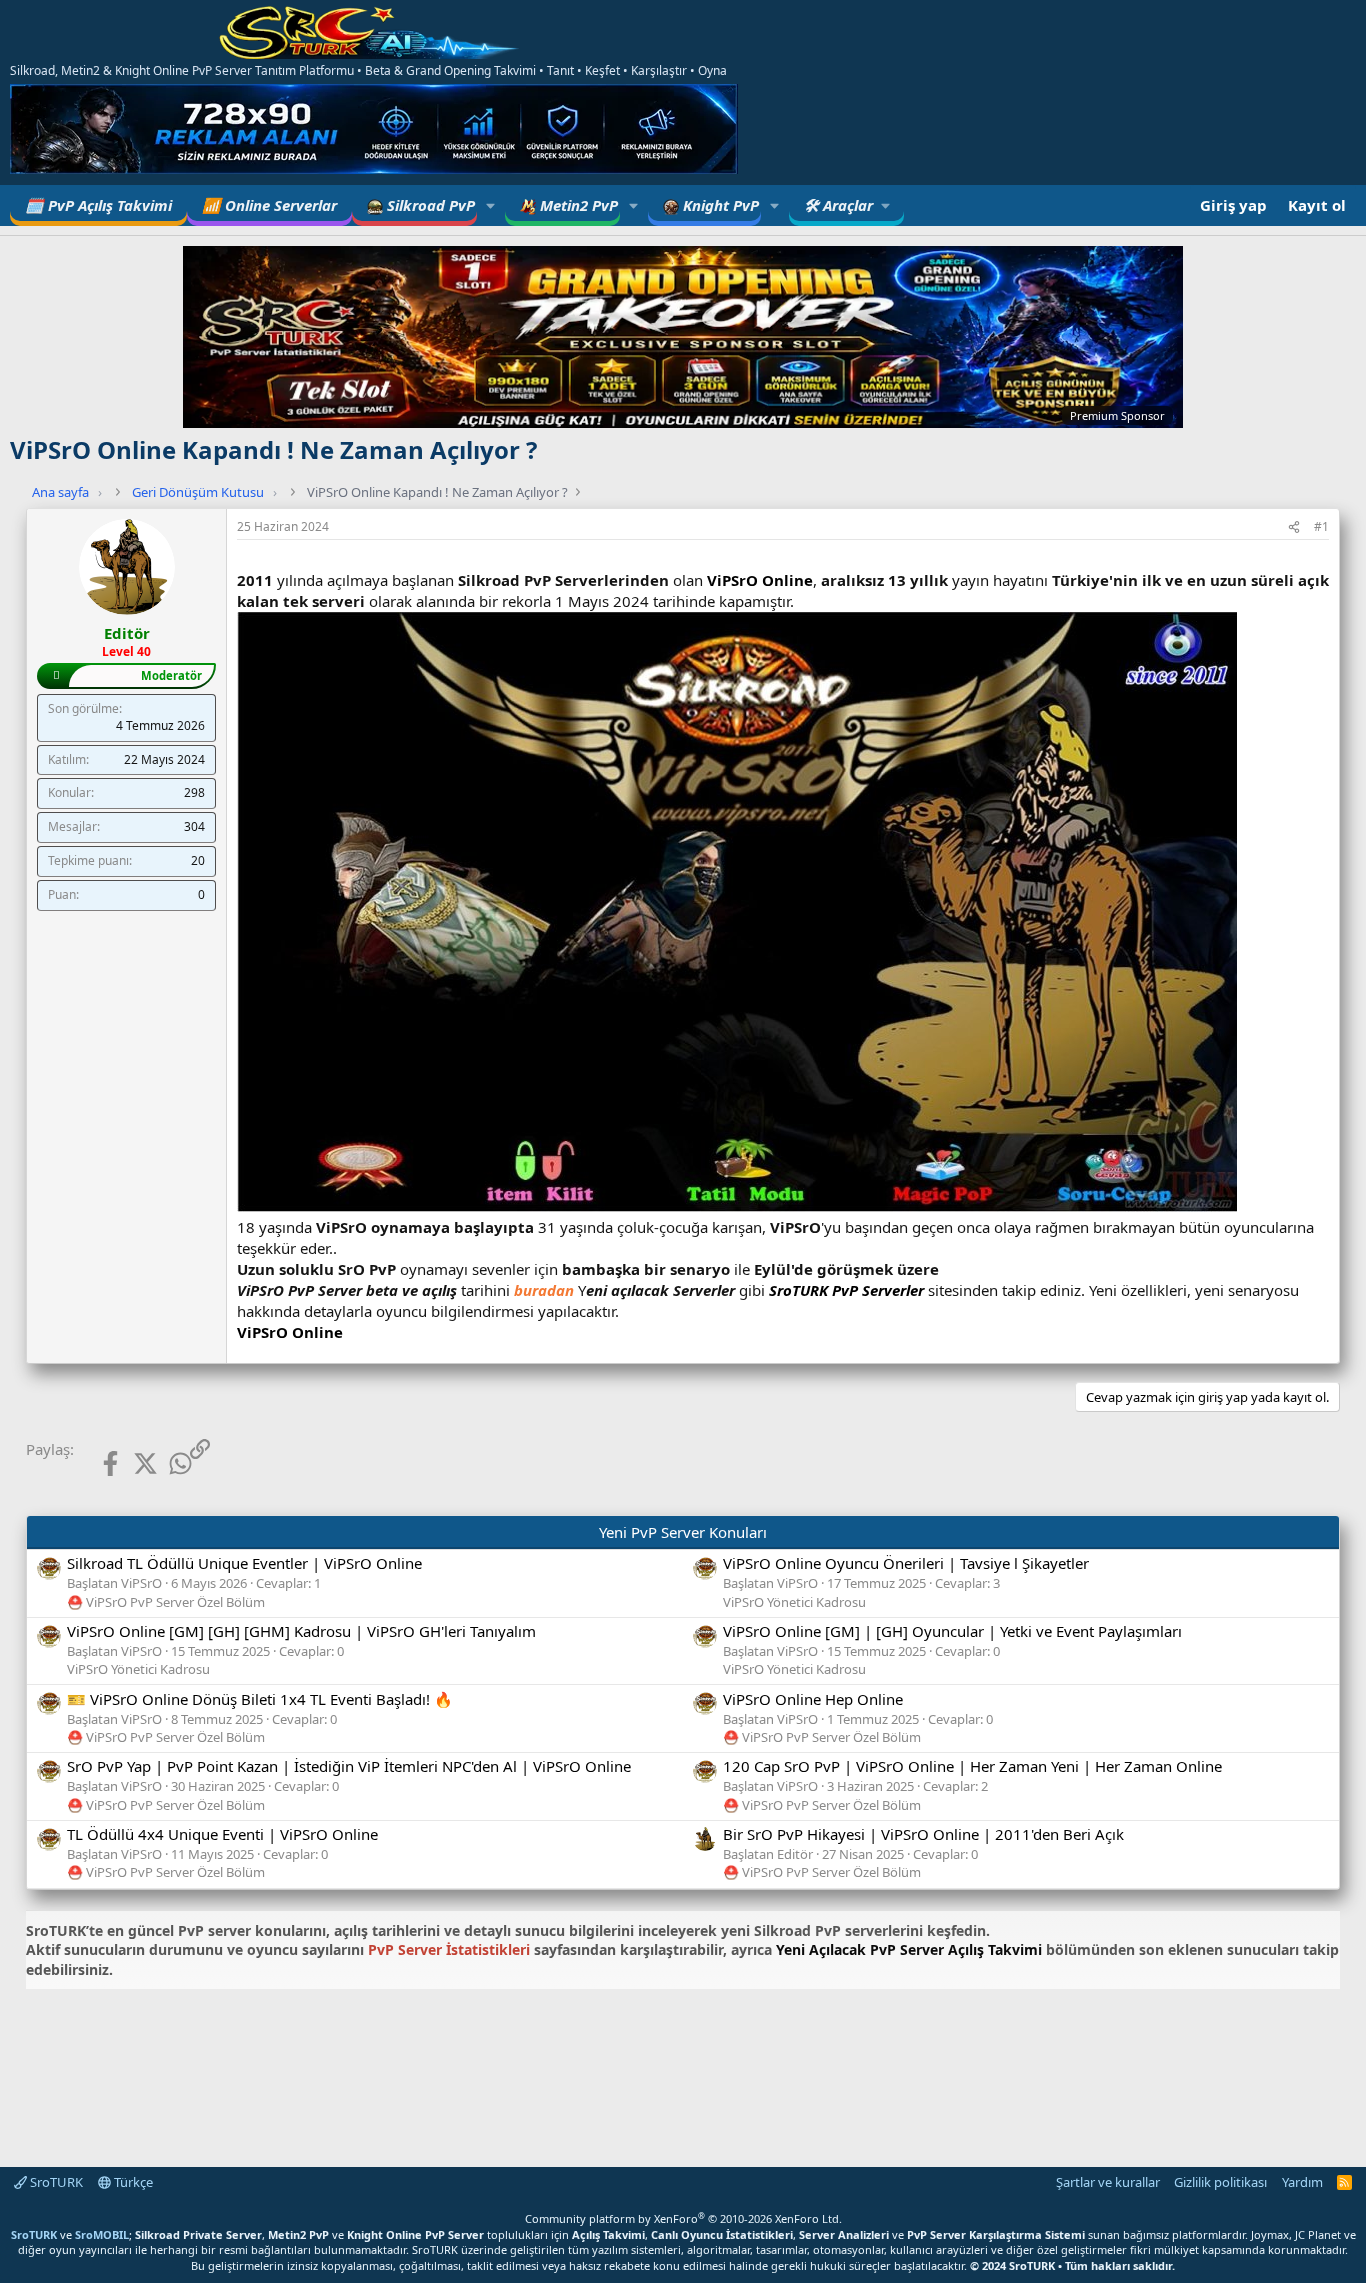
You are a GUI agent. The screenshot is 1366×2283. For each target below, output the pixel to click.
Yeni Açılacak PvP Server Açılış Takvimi (909, 1949)
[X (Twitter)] (129, 1463)
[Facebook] (94, 1463)
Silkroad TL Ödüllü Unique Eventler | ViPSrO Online (244, 1563)
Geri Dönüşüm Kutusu (198, 492)
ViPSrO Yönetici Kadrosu (794, 1602)
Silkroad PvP (429, 205)
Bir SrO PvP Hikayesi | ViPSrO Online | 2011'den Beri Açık (923, 1834)
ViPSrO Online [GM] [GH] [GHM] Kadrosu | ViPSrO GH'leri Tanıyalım (301, 1631)
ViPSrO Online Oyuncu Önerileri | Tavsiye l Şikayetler (906, 1563)
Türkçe (132, 2182)
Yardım (1302, 2182)
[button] (491, 205)
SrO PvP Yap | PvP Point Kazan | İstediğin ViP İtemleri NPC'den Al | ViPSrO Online (349, 1766)
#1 (1321, 526)
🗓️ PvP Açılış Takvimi (98, 205)
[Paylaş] (1294, 527)
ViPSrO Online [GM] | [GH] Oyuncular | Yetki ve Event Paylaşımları (952, 1631)
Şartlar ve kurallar (1108, 2182)
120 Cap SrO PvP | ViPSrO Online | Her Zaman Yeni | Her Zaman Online (972, 1766)
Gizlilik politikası (1220, 2182)
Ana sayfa (60, 492)
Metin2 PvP (577, 205)
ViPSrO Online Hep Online (813, 1699)
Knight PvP (719, 205)
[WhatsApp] (164, 1463)
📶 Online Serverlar (269, 205)
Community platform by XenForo (683, 2218)
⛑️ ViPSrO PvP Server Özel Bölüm (166, 1602)
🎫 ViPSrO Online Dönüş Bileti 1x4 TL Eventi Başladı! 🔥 (260, 1699)
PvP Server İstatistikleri (449, 1949)
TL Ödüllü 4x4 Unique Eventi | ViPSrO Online (222, 1834)
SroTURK (55, 2182)
